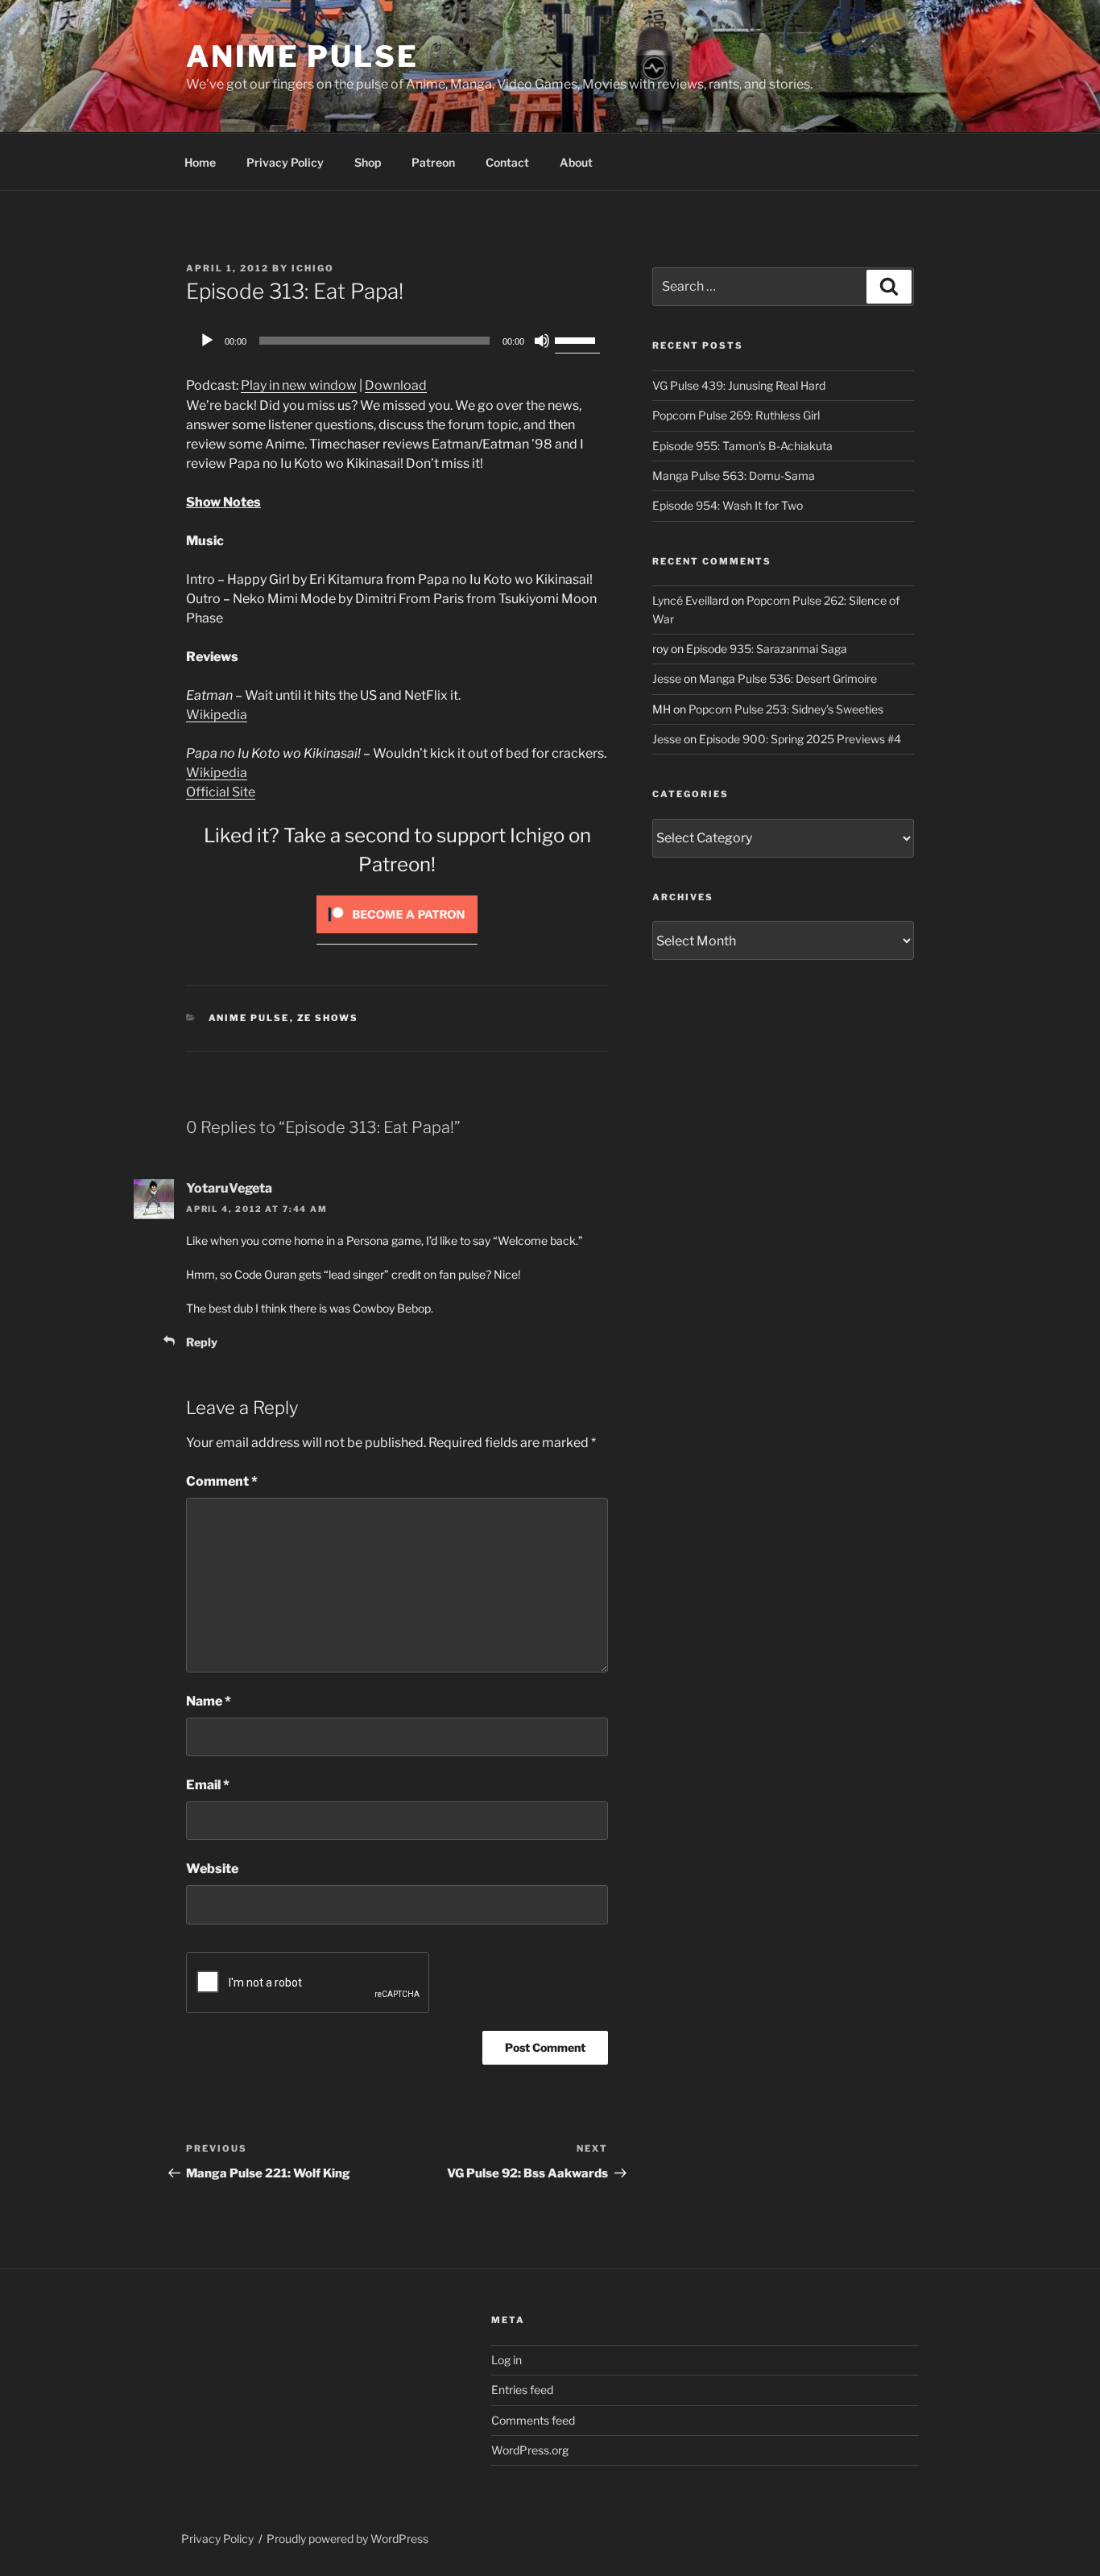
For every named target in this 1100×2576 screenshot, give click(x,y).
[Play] (207, 341)
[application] (397, 341)
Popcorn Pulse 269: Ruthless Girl (736, 415)
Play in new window (299, 385)
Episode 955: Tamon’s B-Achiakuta (742, 446)
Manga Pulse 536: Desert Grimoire (788, 678)
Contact (507, 162)
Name (209, 1701)
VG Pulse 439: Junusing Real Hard (739, 385)
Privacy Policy (285, 162)
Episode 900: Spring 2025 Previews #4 (800, 739)
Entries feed (522, 2390)
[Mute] (542, 341)
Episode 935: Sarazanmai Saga (767, 649)
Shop (368, 162)
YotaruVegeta (229, 1188)
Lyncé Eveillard (691, 600)
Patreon (433, 162)
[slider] (577, 339)
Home (200, 162)
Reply (202, 1342)
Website (212, 1869)
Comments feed (533, 2420)
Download (396, 385)
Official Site (221, 792)
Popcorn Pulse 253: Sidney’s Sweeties (786, 709)
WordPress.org (530, 2450)
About (576, 162)
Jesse (667, 678)
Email (208, 1785)
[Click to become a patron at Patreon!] (397, 937)
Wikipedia (217, 715)
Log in (507, 2360)
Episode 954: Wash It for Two (728, 505)
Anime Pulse (302, 56)
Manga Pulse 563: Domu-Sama (734, 476)
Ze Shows (328, 1018)
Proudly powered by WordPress (347, 2539)
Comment (222, 1481)
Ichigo (313, 268)
